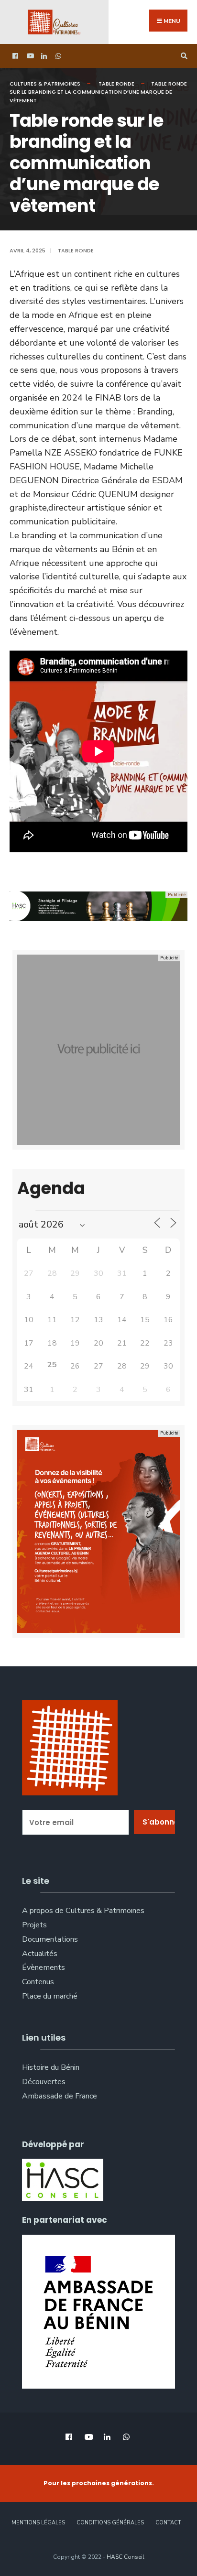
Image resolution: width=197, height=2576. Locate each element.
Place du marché (50, 1996)
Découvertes (44, 2082)
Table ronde (116, 84)
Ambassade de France (60, 2096)
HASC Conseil (126, 2557)
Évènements (44, 1967)
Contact (168, 2523)
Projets (34, 1925)
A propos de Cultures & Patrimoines (83, 1911)
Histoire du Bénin (51, 2067)
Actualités (40, 1954)
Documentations (50, 1939)
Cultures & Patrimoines (45, 84)
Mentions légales (38, 2523)
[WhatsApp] (57, 56)
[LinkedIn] (43, 56)
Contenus (38, 1982)
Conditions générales (110, 2523)
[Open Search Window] (183, 56)
